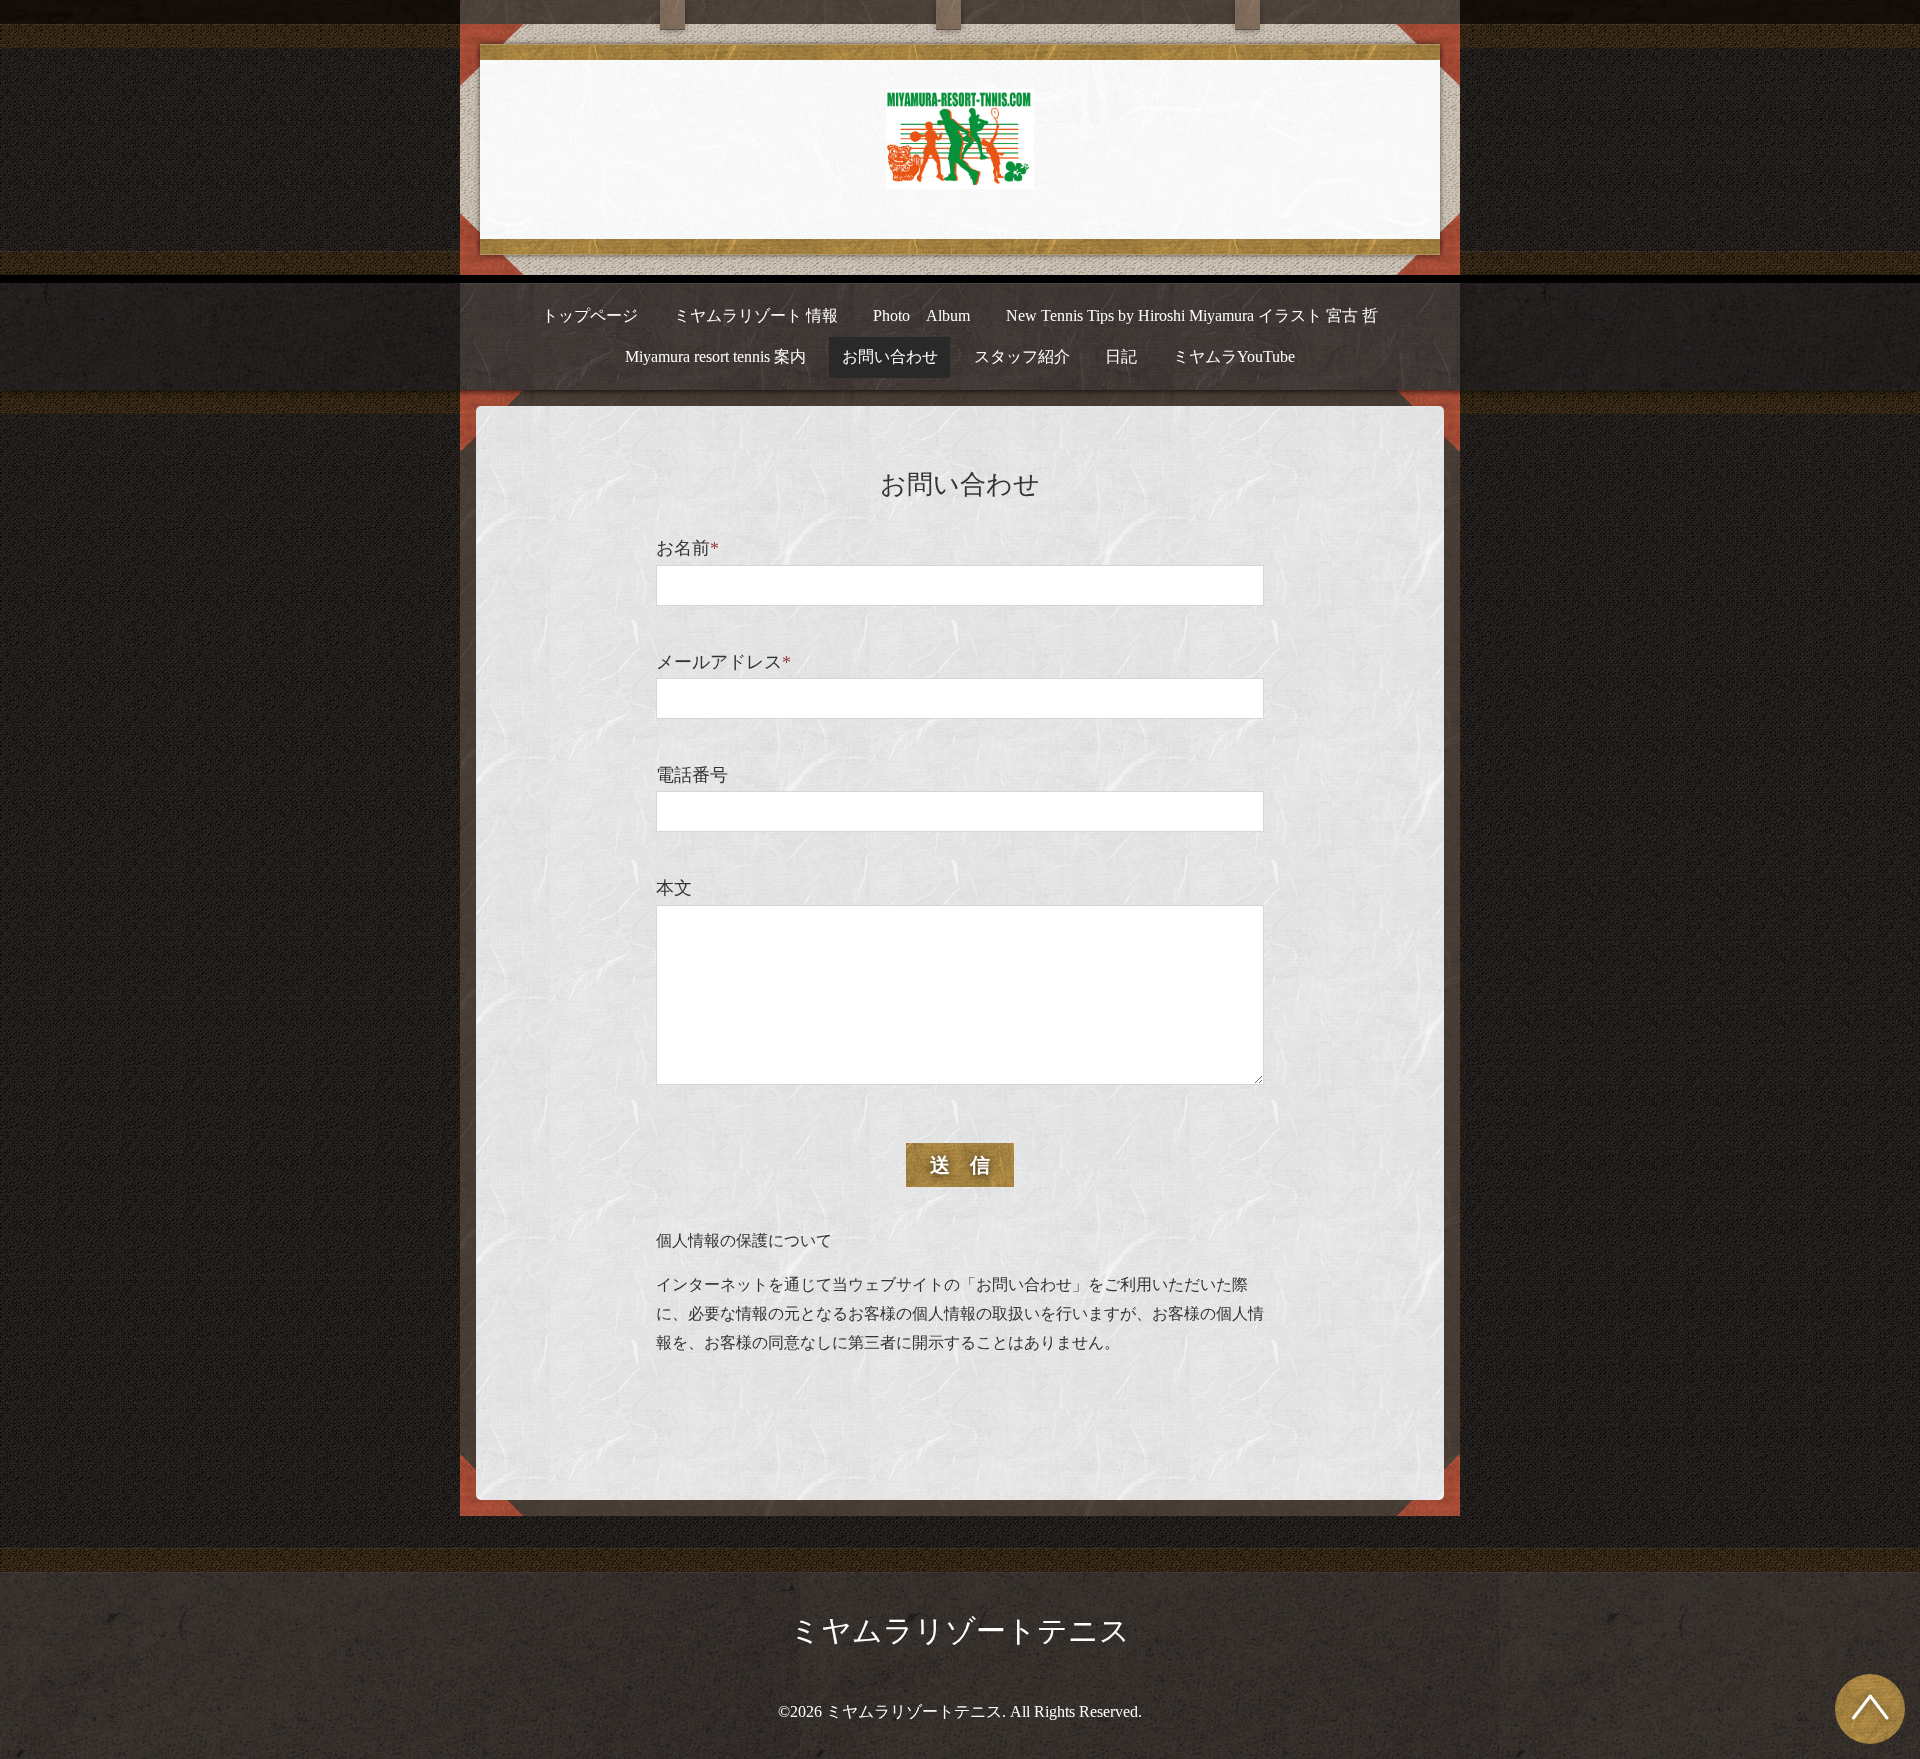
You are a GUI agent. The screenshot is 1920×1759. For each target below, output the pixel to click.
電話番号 (692, 775)
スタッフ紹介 (1022, 356)
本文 (674, 888)
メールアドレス (723, 662)
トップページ (590, 315)
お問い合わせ (890, 356)
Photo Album (921, 315)
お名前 (687, 548)
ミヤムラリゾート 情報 (756, 315)
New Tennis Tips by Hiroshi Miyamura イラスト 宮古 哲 (1192, 315)
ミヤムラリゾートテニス (960, 1630)
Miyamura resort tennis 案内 (715, 356)
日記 (1121, 356)
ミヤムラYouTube (1234, 356)
